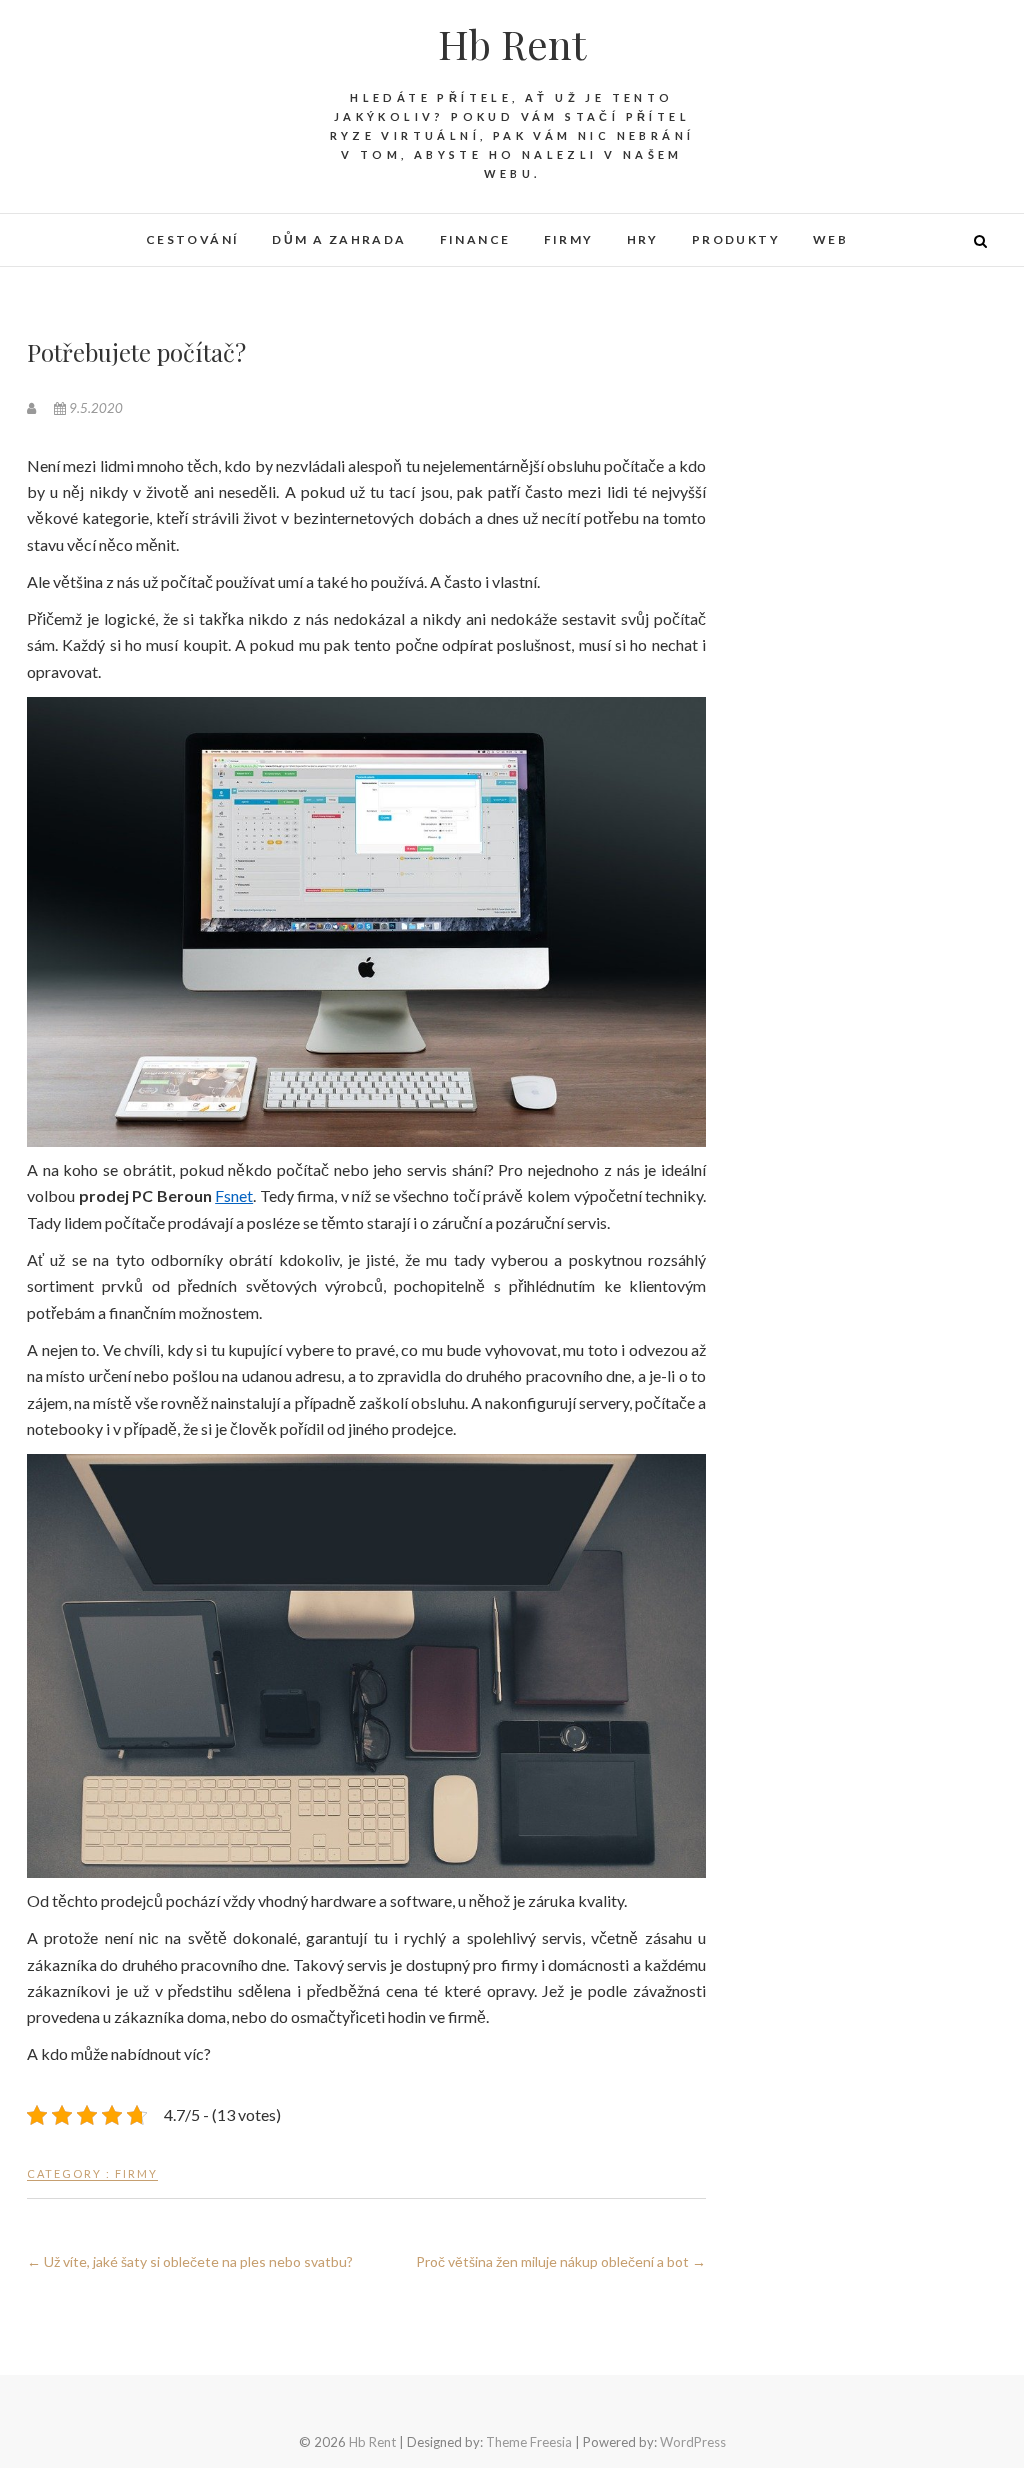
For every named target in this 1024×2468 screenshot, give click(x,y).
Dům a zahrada (339, 239)
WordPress (693, 2442)
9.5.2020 (94, 408)
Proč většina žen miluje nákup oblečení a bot (561, 2261)
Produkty (736, 239)
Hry (643, 239)
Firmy (569, 239)
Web (830, 239)
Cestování (193, 239)
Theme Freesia (529, 2442)
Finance (475, 239)
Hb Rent (512, 44)
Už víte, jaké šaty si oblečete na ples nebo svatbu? (190, 2261)
